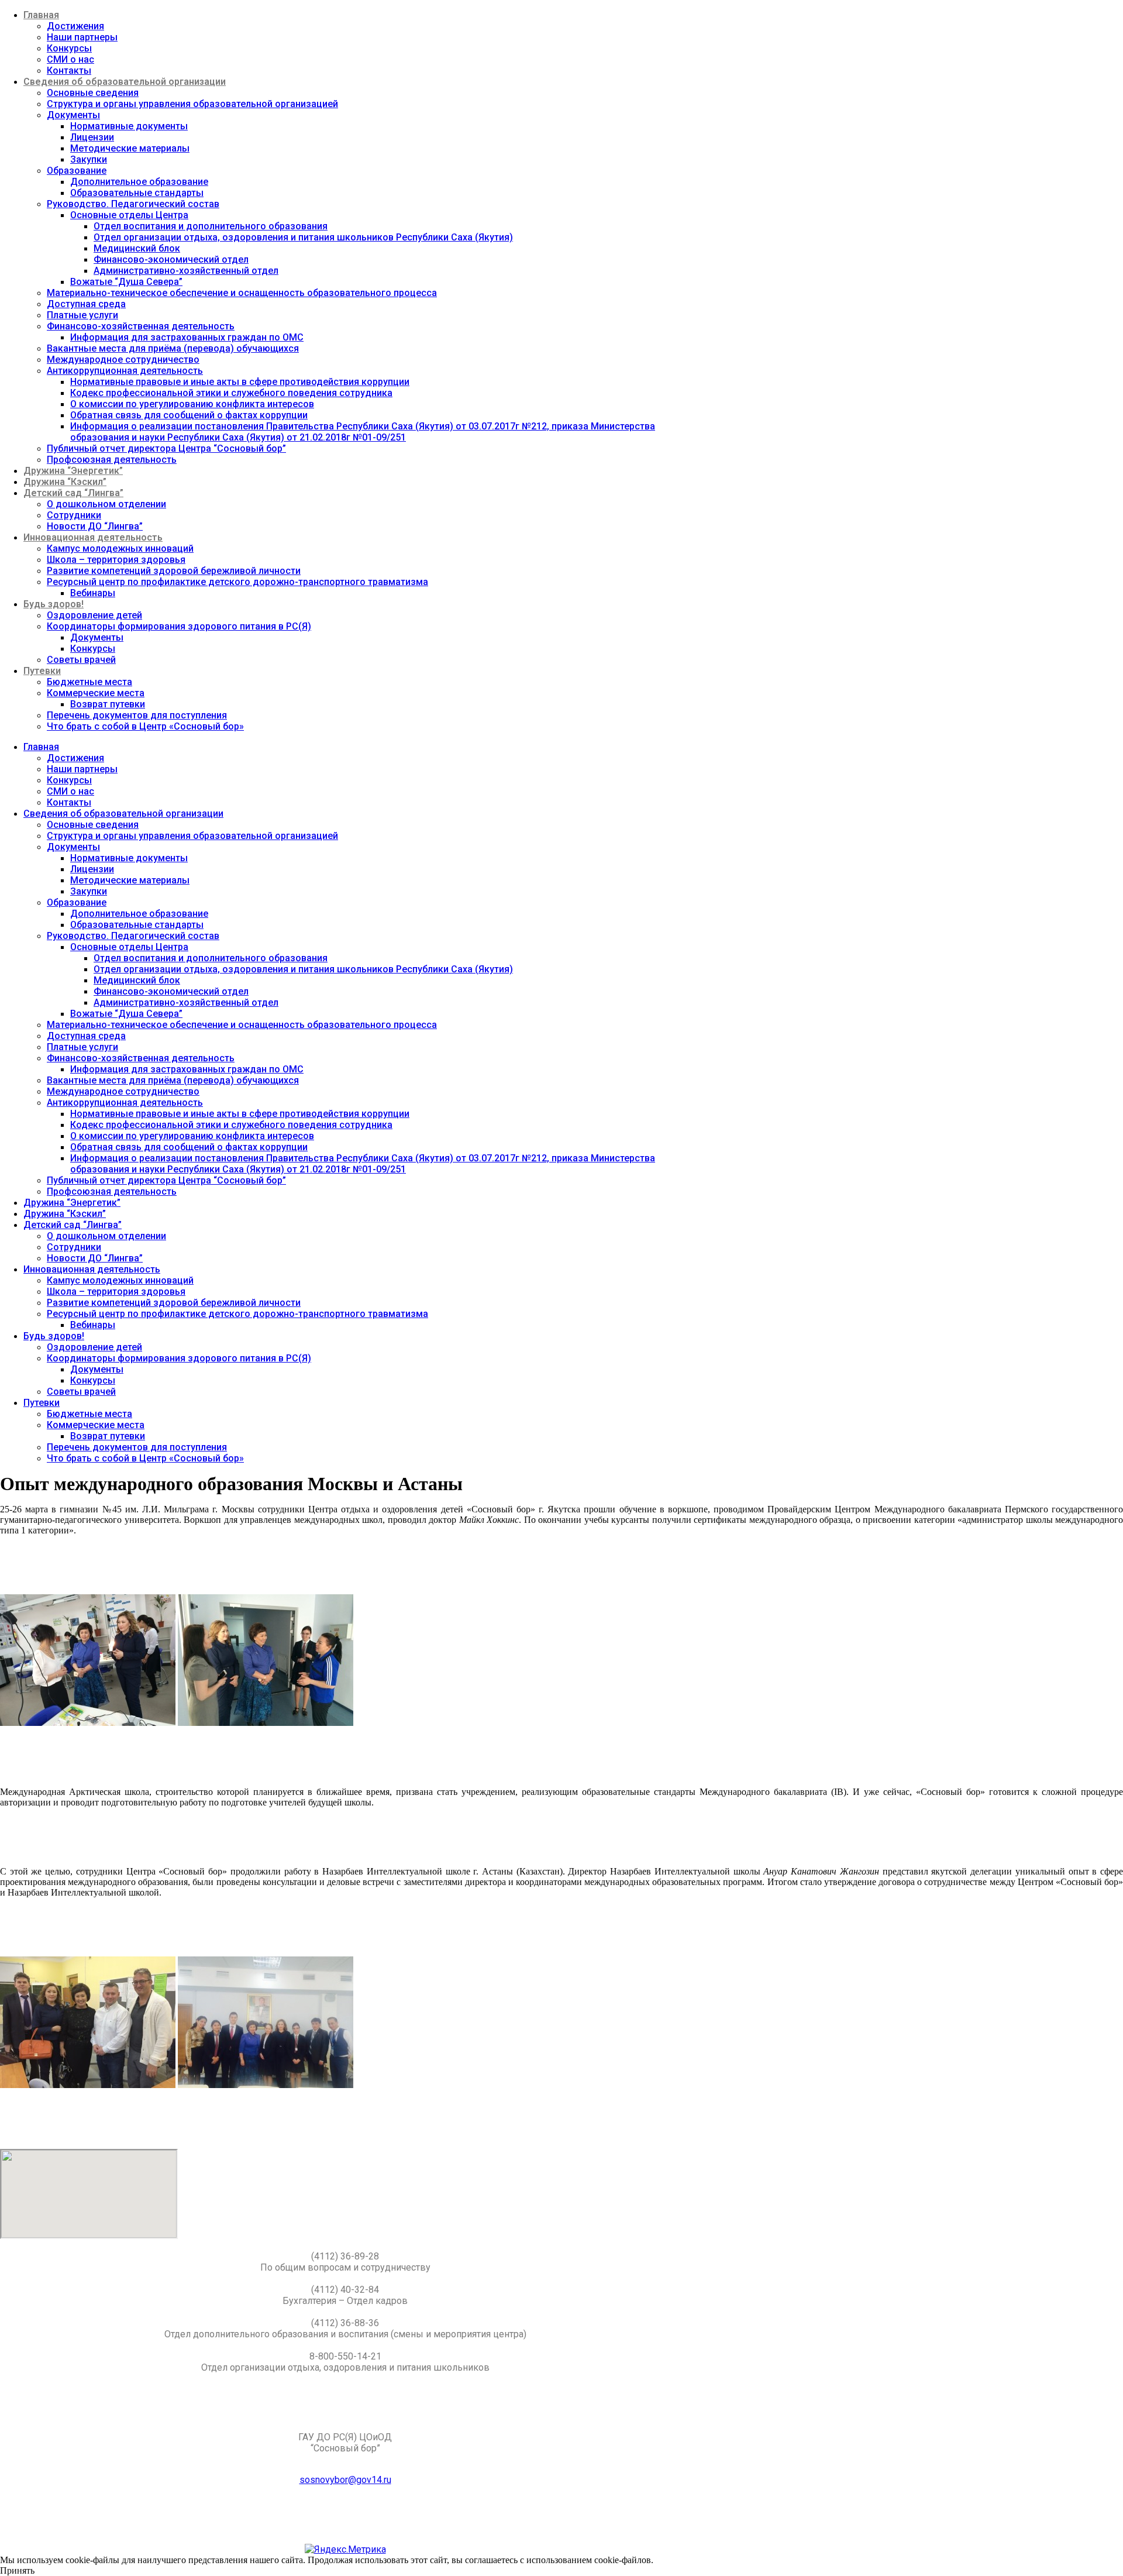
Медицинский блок (137, 248)
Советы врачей (81, 660)
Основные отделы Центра (129, 215)
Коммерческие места (96, 693)
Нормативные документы (129, 126)
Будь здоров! (54, 604)
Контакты (69, 70)
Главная (41, 15)
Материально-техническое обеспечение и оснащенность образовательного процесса (242, 293)
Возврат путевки (108, 704)
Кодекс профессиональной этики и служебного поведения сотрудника (231, 393)
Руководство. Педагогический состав (133, 204)
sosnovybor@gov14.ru (345, 2480)
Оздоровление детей (94, 615)
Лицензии (92, 137)
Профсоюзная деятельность (112, 460)
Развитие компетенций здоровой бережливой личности (174, 571)
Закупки (89, 159)
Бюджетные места (89, 682)
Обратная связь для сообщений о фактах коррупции (189, 415)
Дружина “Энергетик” (73, 471)
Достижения (75, 26)
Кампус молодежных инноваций (120, 548)
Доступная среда (86, 304)
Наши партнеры (82, 37)
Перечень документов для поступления (137, 715)
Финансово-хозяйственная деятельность (141, 326)
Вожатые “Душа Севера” (126, 282)
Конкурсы (69, 48)
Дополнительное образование (139, 182)
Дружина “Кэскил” (65, 482)
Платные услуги (82, 315)
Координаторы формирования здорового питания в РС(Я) (179, 626)
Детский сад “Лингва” (73, 493)
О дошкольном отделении (106, 504)
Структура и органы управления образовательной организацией (192, 104)
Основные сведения (93, 93)
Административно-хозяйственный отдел (186, 271)
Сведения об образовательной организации (125, 82)
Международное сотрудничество (123, 360)
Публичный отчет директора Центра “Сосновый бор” (166, 448)
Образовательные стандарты (137, 193)
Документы (73, 115)
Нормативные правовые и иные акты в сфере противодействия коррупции (240, 382)
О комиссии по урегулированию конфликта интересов (192, 404)
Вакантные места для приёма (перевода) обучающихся (173, 348)
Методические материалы (130, 148)
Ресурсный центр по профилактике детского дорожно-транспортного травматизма (237, 582)
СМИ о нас (70, 59)
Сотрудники (74, 515)
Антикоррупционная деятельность (125, 371)
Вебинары (93, 593)
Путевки (42, 671)
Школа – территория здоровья (116, 560)
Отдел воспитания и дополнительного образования (211, 226)
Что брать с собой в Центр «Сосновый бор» (145, 726)
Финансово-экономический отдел (171, 259)
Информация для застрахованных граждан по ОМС (187, 337)
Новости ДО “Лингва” (95, 526)
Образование (77, 171)
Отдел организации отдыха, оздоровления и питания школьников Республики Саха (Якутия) (303, 237)
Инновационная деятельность (93, 537)
